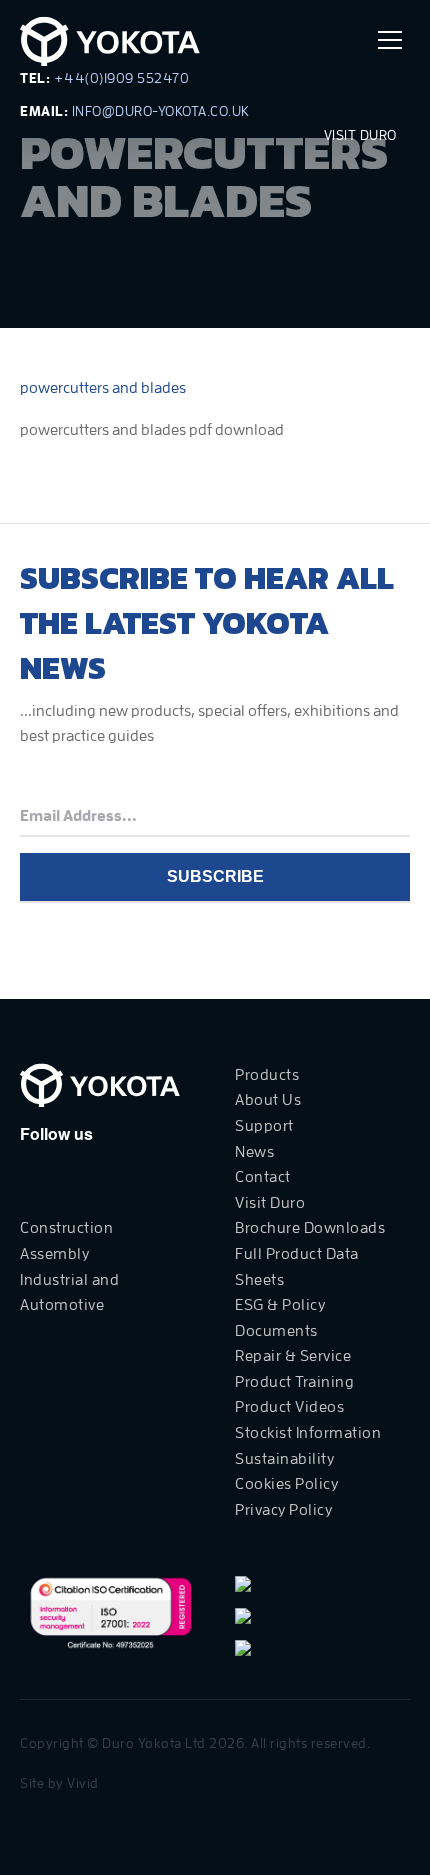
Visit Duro (362, 135)
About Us (268, 1100)
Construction (66, 1228)
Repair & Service (293, 1356)
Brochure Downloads (310, 1228)
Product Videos (289, 1407)
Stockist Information (308, 1433)
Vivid (83, 1783)
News (254, 1152)
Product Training (294, 1382)
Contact (263, 1177)
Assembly (54, 1254)
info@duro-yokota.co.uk (161, 111)
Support (264, 1126)
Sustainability (284, 1459)
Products (267, 1075)
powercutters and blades (103, 388)
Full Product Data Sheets (297, 1267)
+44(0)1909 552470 (122, 78)
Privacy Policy (283, 1510)
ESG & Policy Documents (280, 1318)
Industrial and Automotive (69, 1293)
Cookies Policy (286, 1484)
